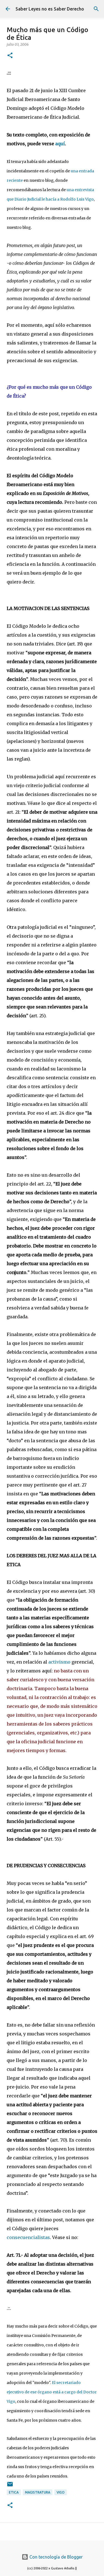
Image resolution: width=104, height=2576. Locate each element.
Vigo (61, 2492)
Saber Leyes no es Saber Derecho (50, 9)
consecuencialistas (28, 2237)
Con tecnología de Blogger (55, 2557)
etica (14, 2492)
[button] (10, 56)
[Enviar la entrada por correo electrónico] (10, 2486)
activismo (59, 1662)
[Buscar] (96, 9)
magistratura (38, 2492)
